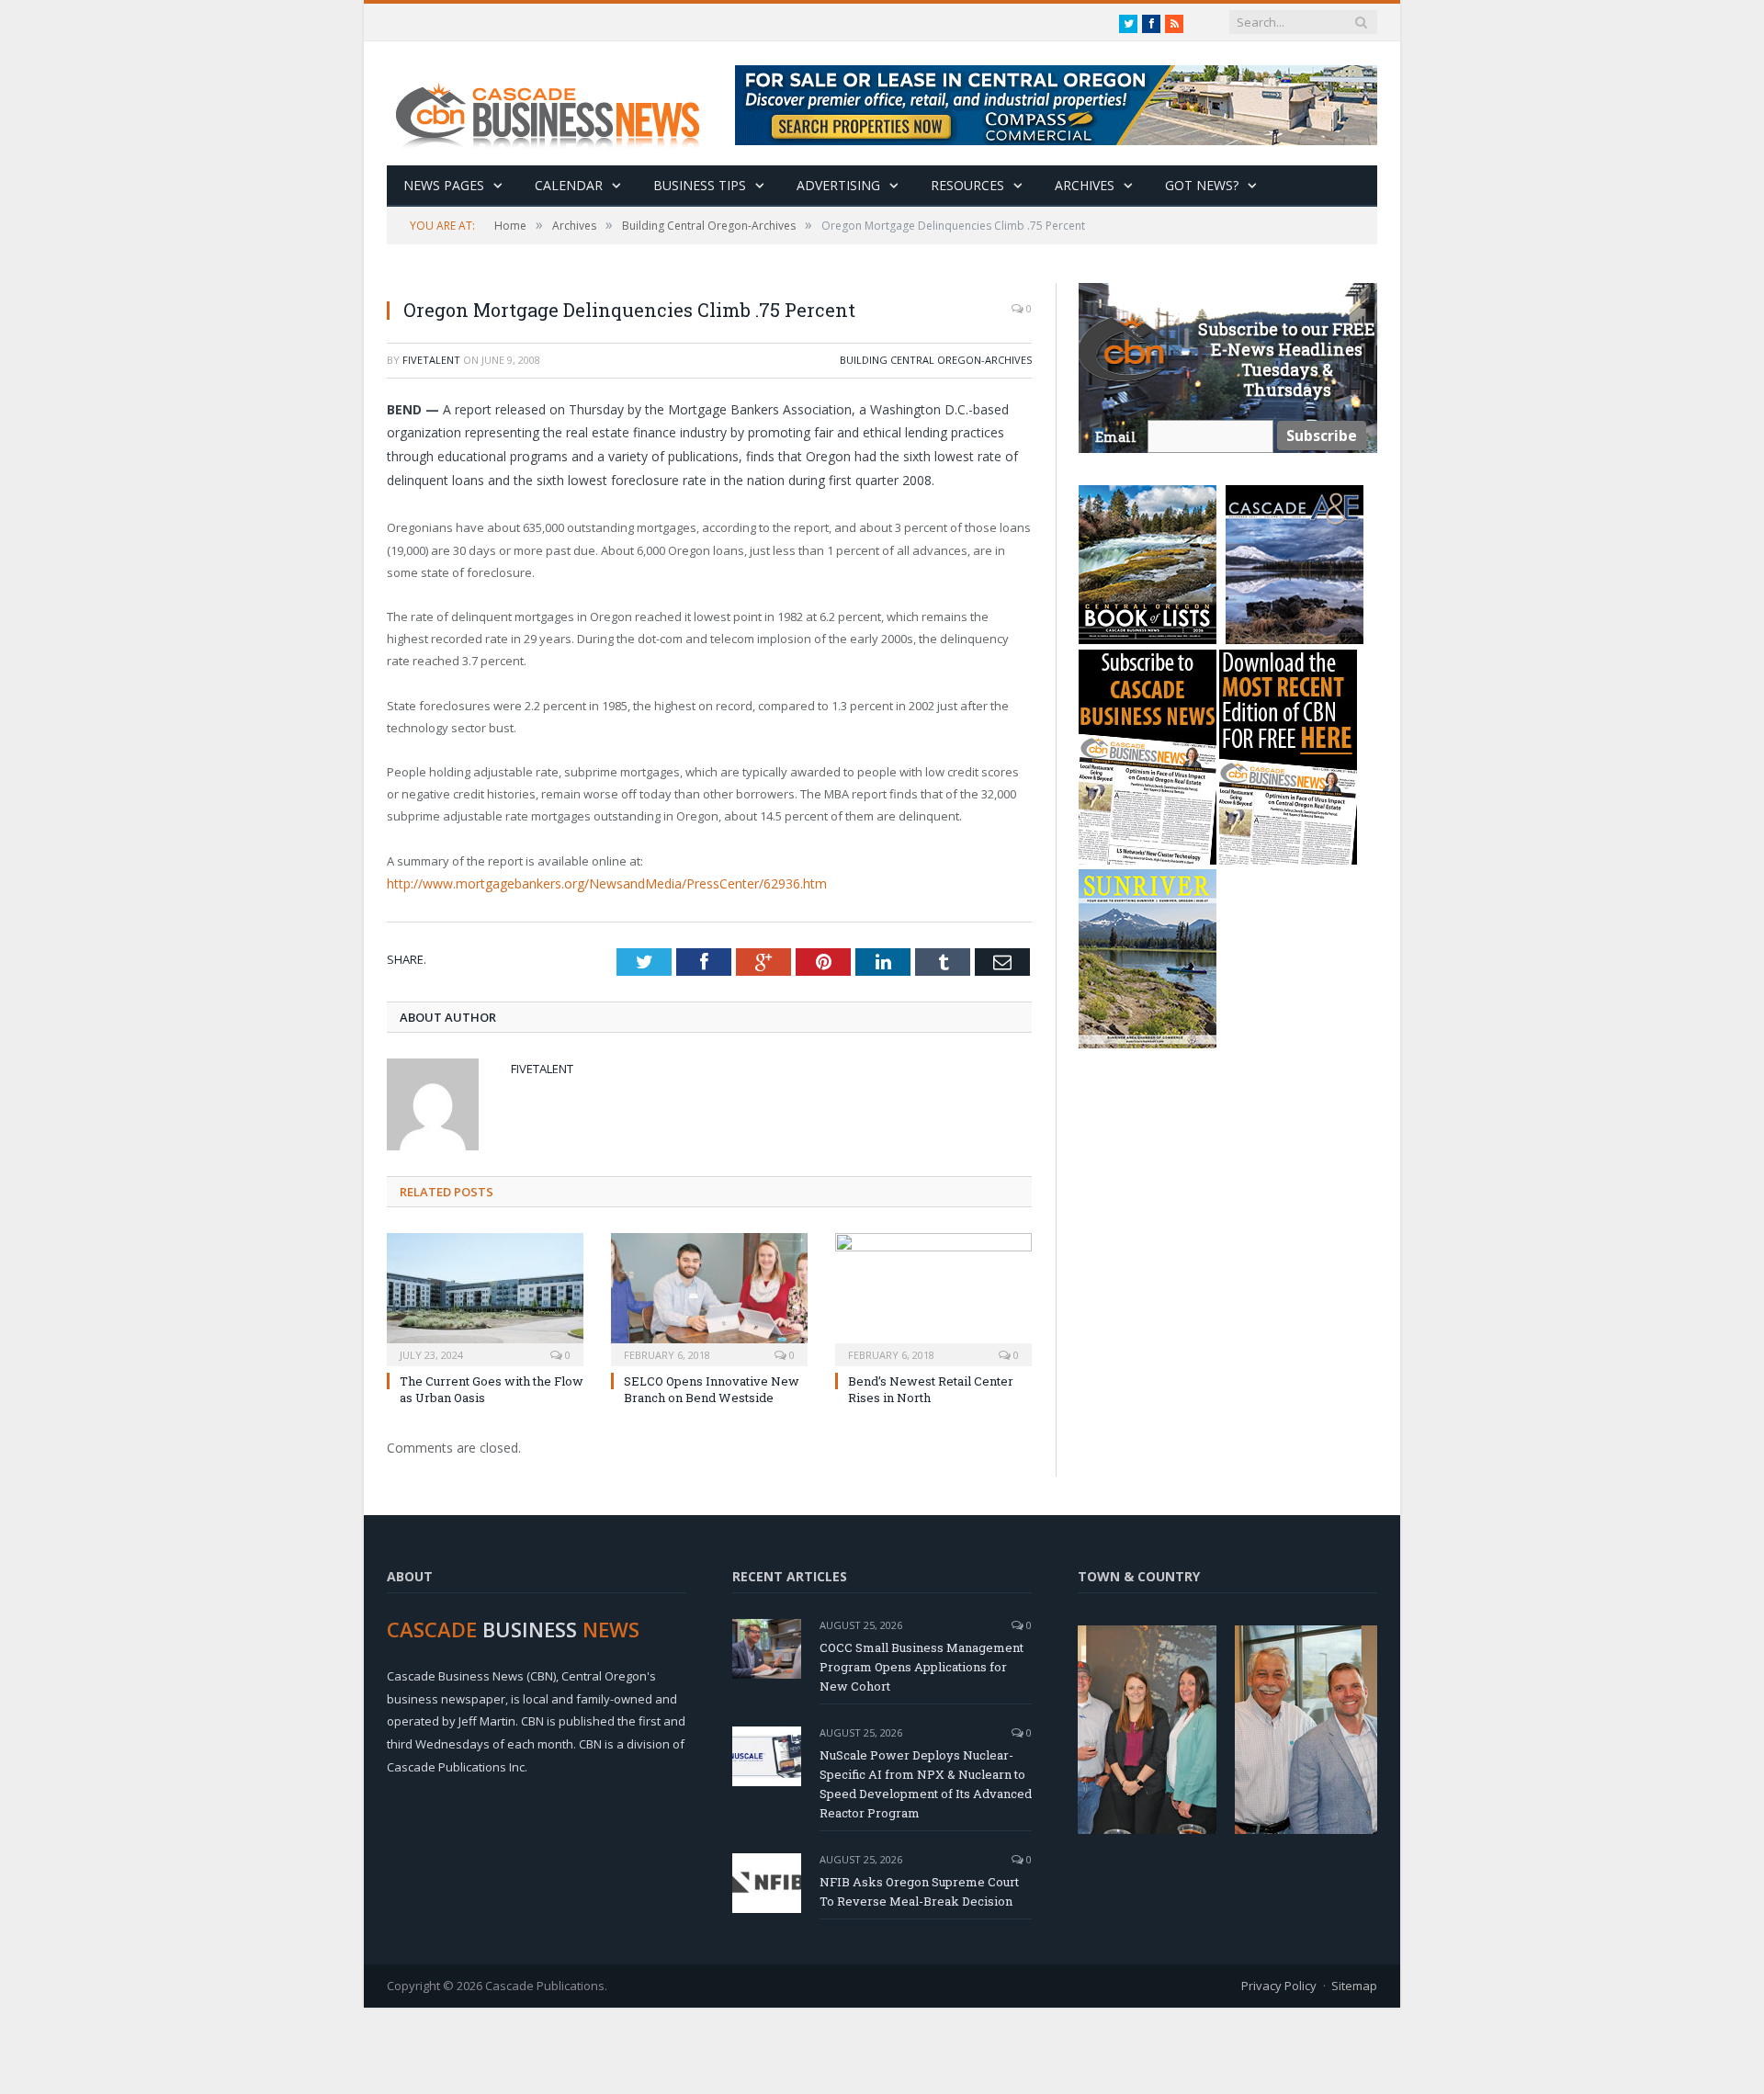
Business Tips (700, 185)
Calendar (569, 185)
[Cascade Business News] (558, 103)
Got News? (1202, 185)
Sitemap (1354, 1984)
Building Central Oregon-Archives (936, 360)
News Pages (444, 185)
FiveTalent (431, 360)
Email (1116, 437)
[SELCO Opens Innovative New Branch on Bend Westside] (709, 1296)
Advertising (838, 185)
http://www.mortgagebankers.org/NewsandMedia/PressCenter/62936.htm (594, 883)
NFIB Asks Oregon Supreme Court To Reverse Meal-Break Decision (919, 1890)
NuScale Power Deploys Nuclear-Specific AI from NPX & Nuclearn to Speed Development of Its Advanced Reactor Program (926, 1782)
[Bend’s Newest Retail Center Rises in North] (933, 1296)
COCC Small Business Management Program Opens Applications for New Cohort (922, 1665)
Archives (1085, 185)
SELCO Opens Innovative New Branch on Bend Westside (712, 1387)
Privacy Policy (1279, 1984)
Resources (967, 185)
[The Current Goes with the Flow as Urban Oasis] (485, 1296)
